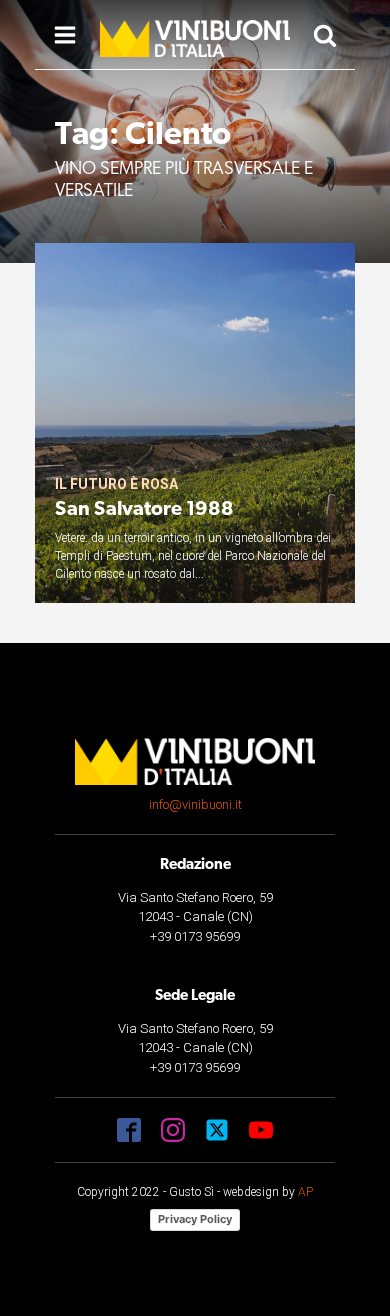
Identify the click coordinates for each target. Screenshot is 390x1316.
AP (305, 1192)
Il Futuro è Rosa (116, 484)
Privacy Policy (195, 1219)
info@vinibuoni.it (195, 804)
